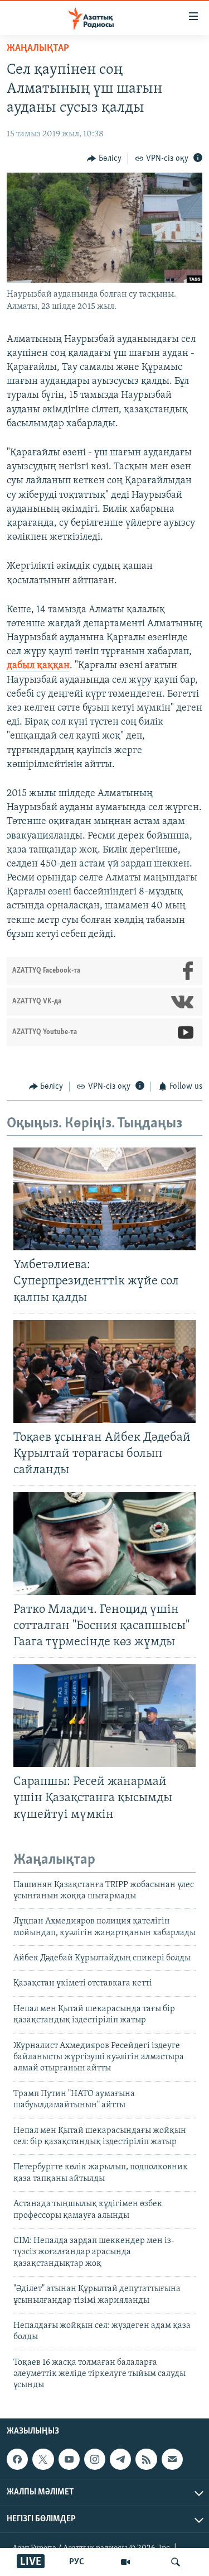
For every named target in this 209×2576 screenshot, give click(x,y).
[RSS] (146, 2459)
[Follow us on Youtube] (69, 2459)
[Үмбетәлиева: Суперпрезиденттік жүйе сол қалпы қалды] (104, 1199)
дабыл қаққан (38, 666)
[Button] (104, 159)
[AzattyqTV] (125, 2562)
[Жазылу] (172, 2459)
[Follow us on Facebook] (17, 2459)
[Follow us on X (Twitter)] (43, 2459)
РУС (77, 2562)
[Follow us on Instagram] (95, 2459)
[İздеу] (176, 2562)
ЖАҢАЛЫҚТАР (38, 49)
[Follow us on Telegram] (120, 2459)
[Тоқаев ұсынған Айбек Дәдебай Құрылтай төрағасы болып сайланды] (104, 1372)
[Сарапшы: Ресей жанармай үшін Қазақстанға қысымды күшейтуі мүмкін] (104, 1716)
